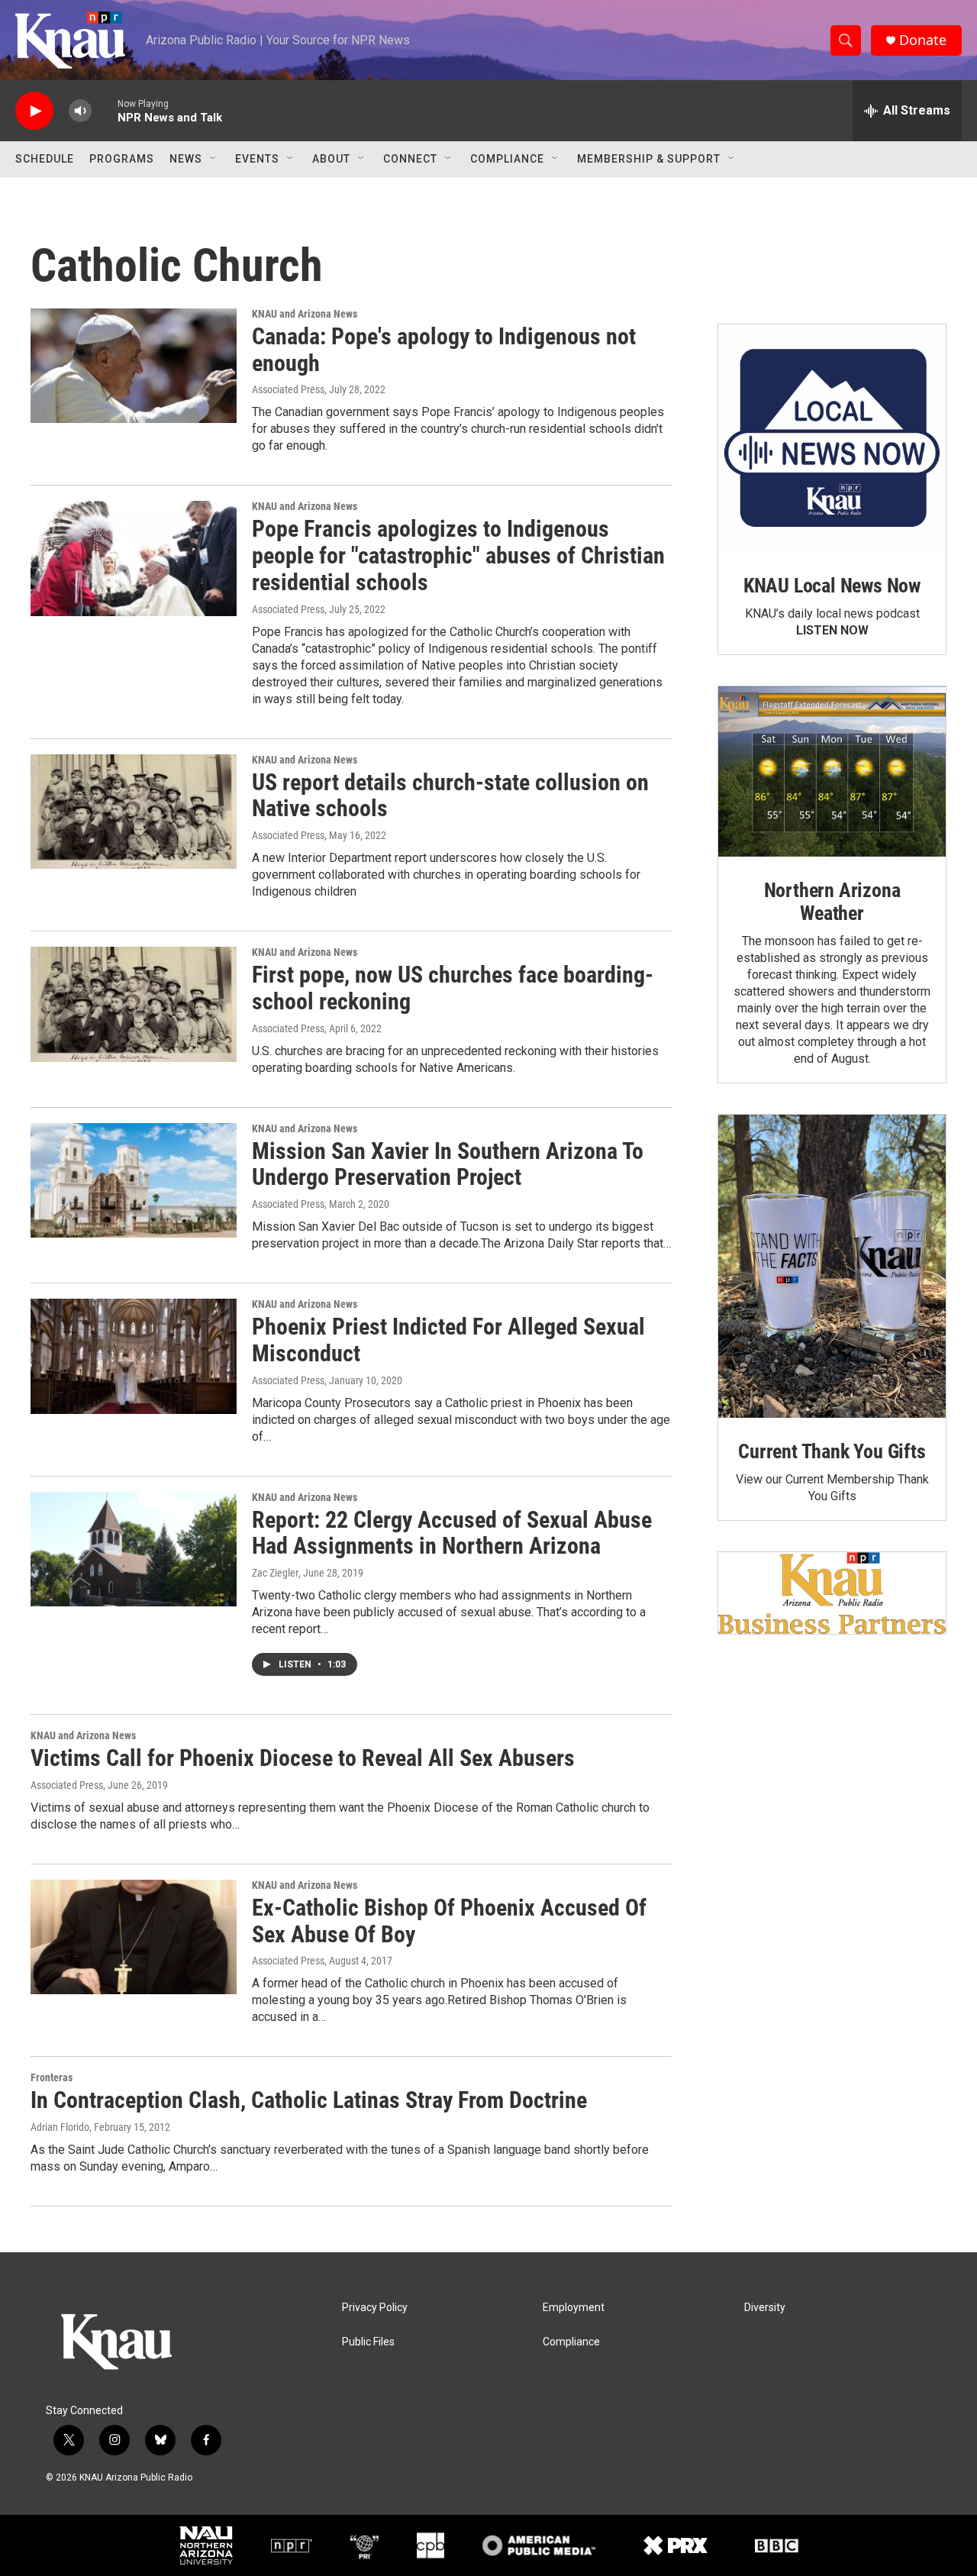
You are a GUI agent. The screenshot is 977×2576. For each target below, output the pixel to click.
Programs (122, 159)
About (331, 159)
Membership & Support (649, 159)
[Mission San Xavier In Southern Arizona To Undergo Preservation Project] (134, 1180)
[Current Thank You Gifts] (832, 1266)
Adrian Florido (60, 2127)
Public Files (368, 2342)
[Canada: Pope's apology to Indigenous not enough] (134, 366)
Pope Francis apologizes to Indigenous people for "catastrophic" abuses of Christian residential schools (458, 555)
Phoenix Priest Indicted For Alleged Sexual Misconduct (448, 1340)
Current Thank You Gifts (832, 1451)
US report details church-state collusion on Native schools (450, 796)
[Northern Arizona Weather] (832, 772)
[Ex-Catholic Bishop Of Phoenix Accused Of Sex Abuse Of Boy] (134, 1937)
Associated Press (288, 389)
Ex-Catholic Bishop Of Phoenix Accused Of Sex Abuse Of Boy (449, 1921)
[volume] (80, 111)
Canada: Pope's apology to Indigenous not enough (444, 350)
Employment (574, 2308)
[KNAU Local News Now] (832, 438)
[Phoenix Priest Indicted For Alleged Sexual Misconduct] (134, 1356)
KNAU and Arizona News (305, 314)
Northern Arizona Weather (832, 902)
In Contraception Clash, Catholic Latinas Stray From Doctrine (309, 2100)
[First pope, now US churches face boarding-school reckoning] (134, 1004)
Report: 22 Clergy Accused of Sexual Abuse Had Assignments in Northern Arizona (452, 1533)
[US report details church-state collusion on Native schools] (134, 812)
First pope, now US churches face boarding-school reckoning (453, 988)
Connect (410, 159)
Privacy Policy (375, 2308)
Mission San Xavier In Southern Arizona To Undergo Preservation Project (448, 1164)
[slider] (105, 110)
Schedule (45, 159)
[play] (34, 111)
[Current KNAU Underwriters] (832, 1593)
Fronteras (52, 2077)
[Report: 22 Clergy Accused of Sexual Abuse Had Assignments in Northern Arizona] (134, 1549)
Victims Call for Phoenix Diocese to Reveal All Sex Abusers (303, 1758)
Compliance (507, 159)
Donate (923, 40)
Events (257, 159)
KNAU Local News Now (832, 586)
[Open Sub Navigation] (214, 159)
